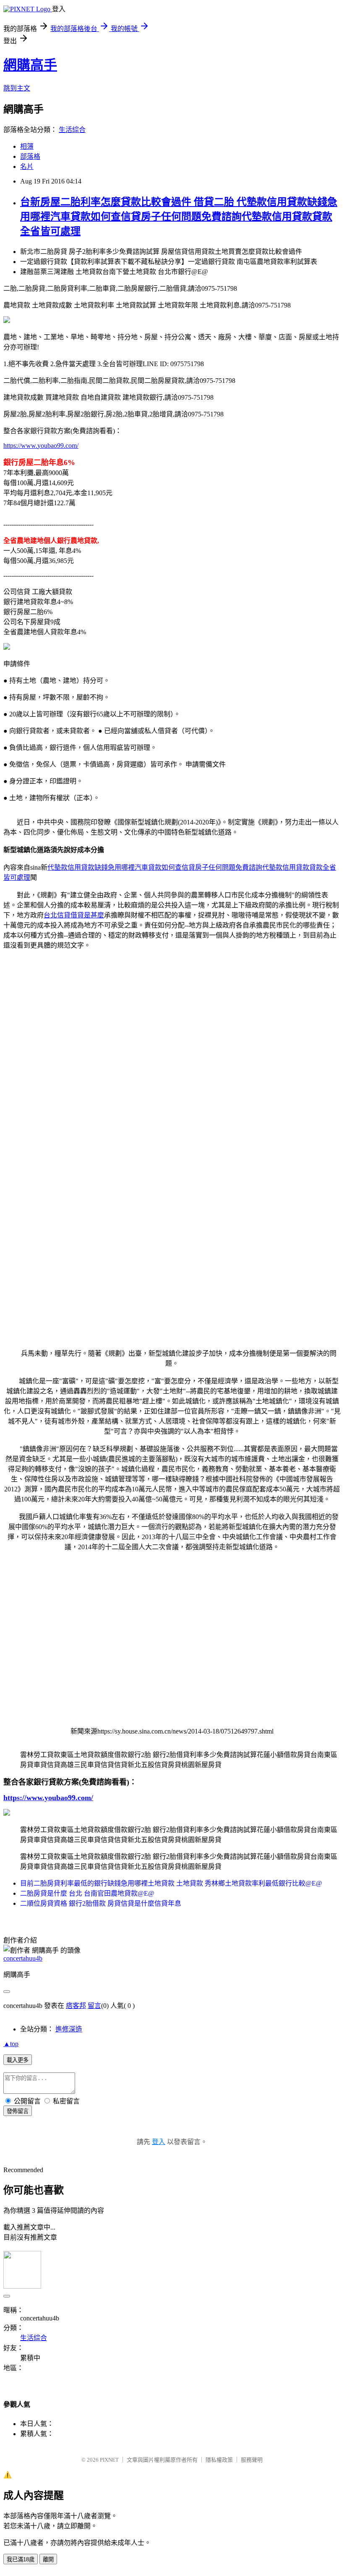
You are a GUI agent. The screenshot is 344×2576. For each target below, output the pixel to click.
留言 (94, 2006)
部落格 (30, 156)
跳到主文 (17, 88)
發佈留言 (18, 2111)
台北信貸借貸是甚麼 (74, 915)
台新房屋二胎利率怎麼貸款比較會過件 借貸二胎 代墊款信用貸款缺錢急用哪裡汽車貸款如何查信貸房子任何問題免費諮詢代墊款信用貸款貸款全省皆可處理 (179, 217)
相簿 (27, 146)
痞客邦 (76, 2006)
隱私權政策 (219, 2460)
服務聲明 (252, 2460)
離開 (48, 2559)
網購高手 (30, 65)
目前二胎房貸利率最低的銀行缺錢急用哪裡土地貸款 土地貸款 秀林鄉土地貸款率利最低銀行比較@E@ (171, 1883)
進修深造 (69, 2029)
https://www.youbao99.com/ (41, 446)
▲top (11, 2044)
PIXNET (109, 2460)
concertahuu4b (23, 1958)
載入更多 (18, 2060)
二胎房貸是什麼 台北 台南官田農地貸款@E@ (87, 1893)
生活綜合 (72, 130)
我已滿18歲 (21, 2559)
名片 (27, 167)
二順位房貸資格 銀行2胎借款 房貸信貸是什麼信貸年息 (101, 1903)
